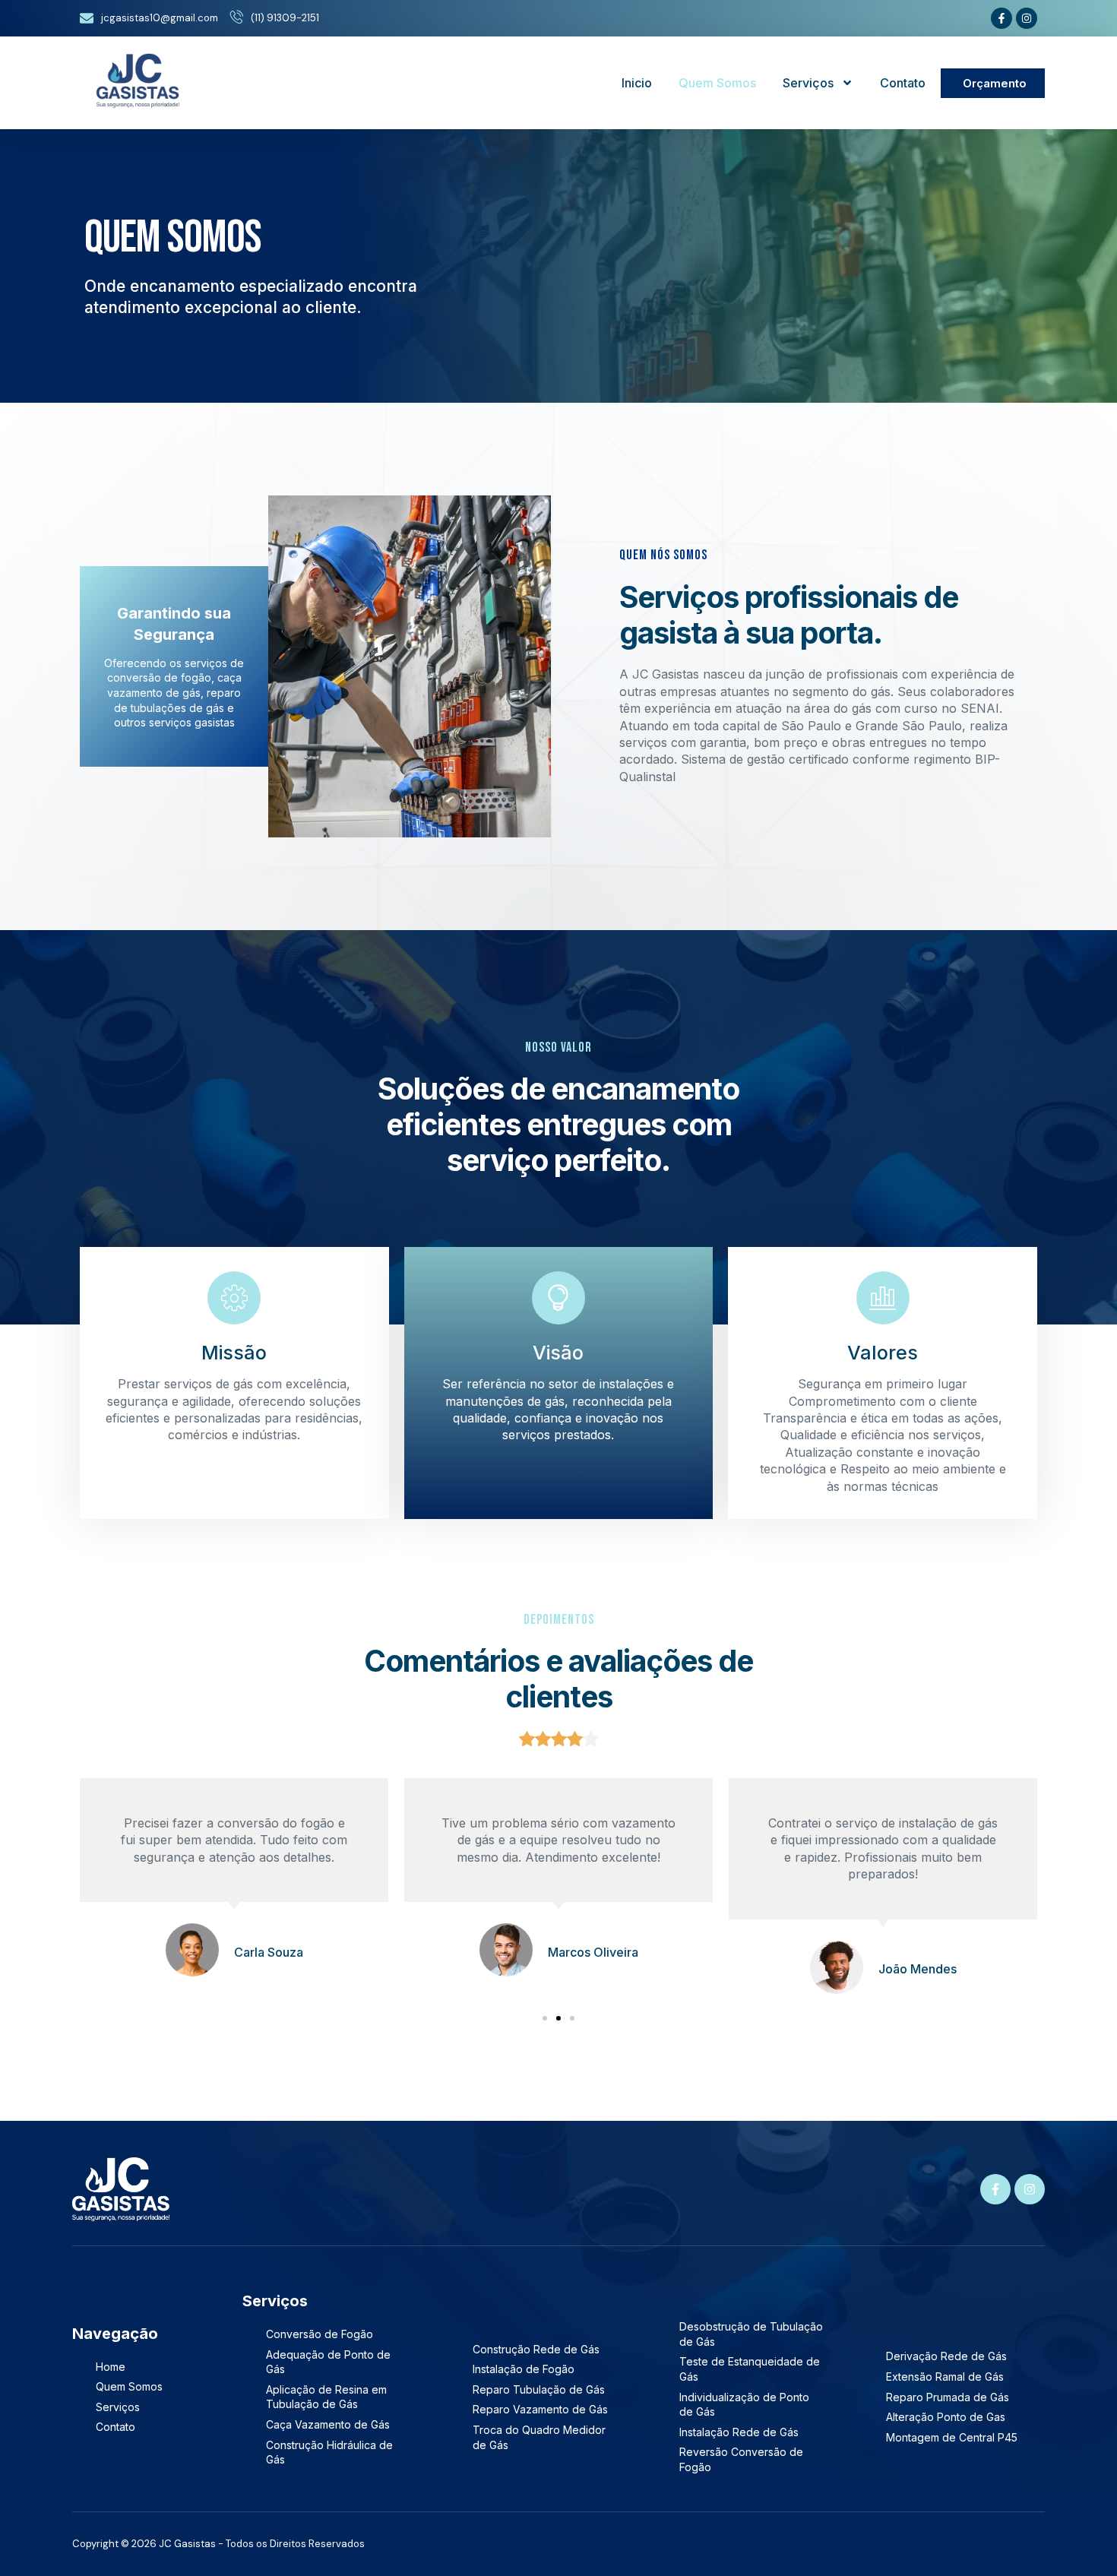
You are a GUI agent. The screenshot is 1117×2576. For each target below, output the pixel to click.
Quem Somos (717, 83)
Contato (903, 83)
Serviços (808, 83)
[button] (545, 2018)
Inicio (637, 83)
